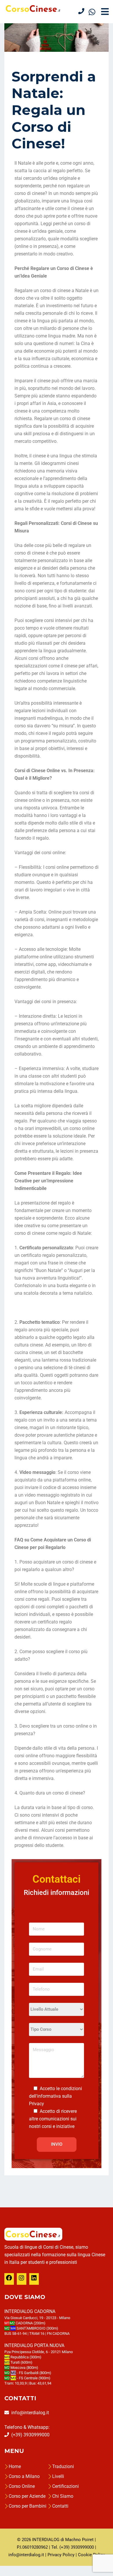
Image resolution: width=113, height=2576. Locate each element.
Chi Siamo (63, 2496)
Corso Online (22, 2486)
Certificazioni (65, 2486)
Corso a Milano (24, 2476)
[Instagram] (21, 2280)
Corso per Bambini (28, 2506)
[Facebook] (9, 2280)
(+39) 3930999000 (30, 2435)
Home (15, 2466)
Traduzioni (63, 2466)
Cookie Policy (91, 2555)
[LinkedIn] (34, 2280)
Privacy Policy (61, 2555)
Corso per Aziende (27, 2496)
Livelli (58, 2476)
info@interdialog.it (30, 2413)
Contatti (60, 2506)
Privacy (37, 2104)
